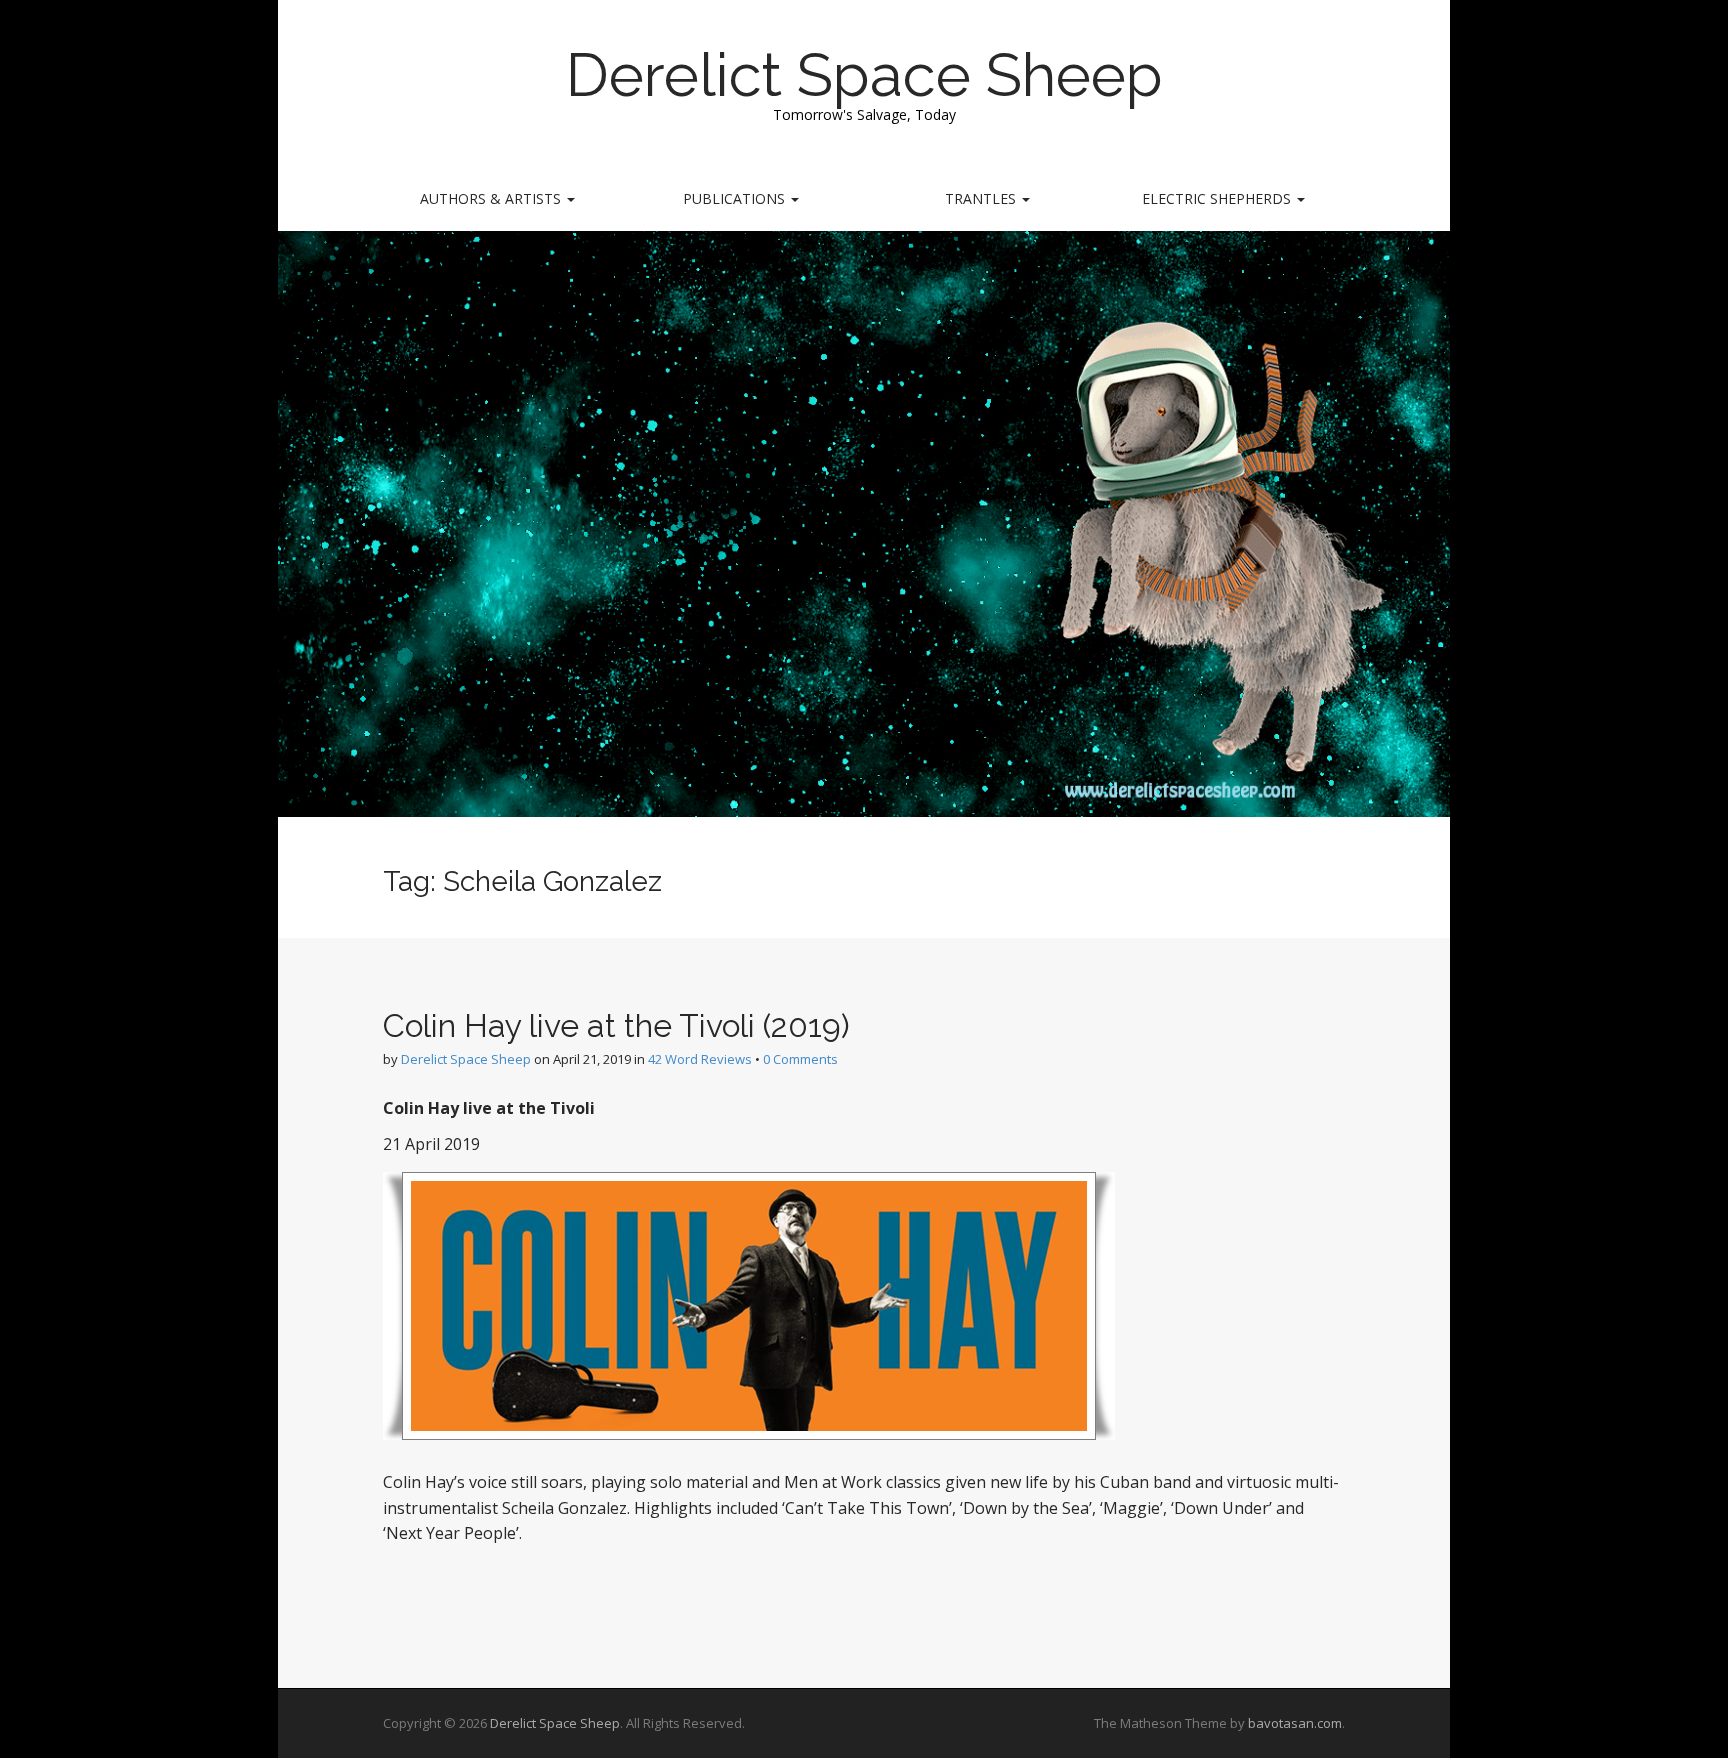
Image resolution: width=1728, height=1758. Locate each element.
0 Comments (800, 1059)
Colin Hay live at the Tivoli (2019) (616, 1025)
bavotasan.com (1295, 1723)
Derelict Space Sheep (864, 75)
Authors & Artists (492, 198)
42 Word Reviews (700, 1059)
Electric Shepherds (1218, 198)
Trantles (982, 198)
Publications (736, 198)
